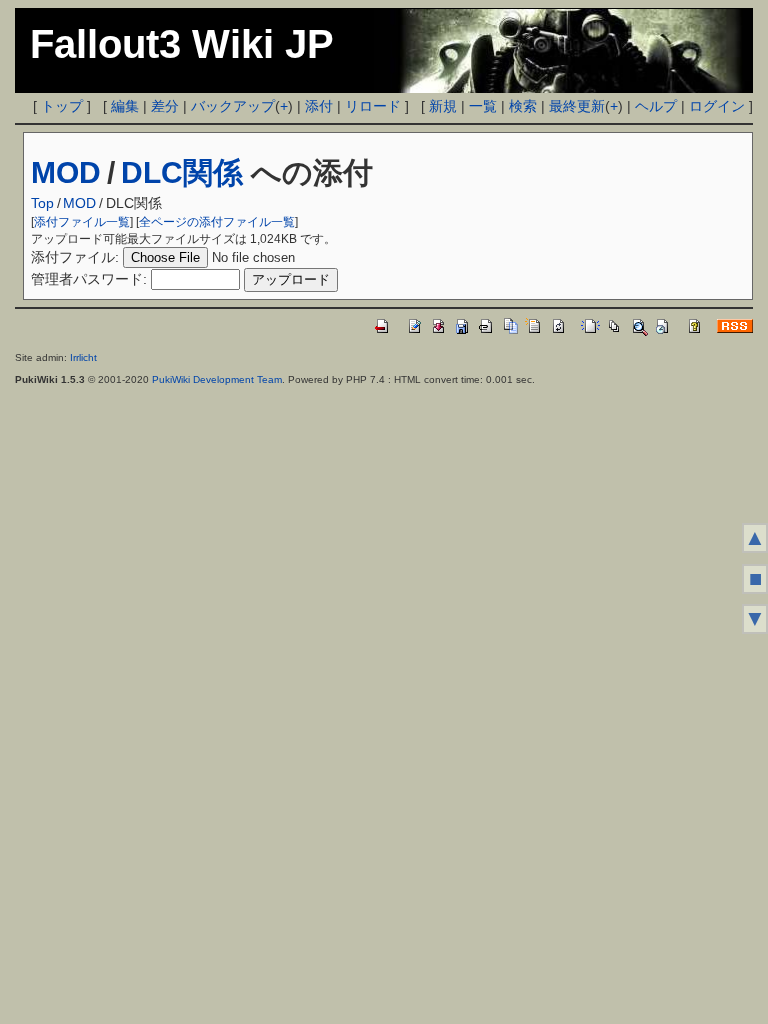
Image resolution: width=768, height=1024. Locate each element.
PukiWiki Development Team (217, 379)
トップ (62, 106)
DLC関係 (182, 172)
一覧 (483, 106)
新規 (443, 106)
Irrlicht (83, 357)
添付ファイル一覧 (82, 222)
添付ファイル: (75, 257)
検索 (523, 106)
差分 (165, 106)
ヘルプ (656, 106)
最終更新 (577, 106)
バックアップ (233, 106)
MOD (66, 172)
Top (42, 203)
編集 (125, 106)
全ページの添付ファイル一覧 (217, 222)
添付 (319, 106)
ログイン (717, 106)
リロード (373, 106)
